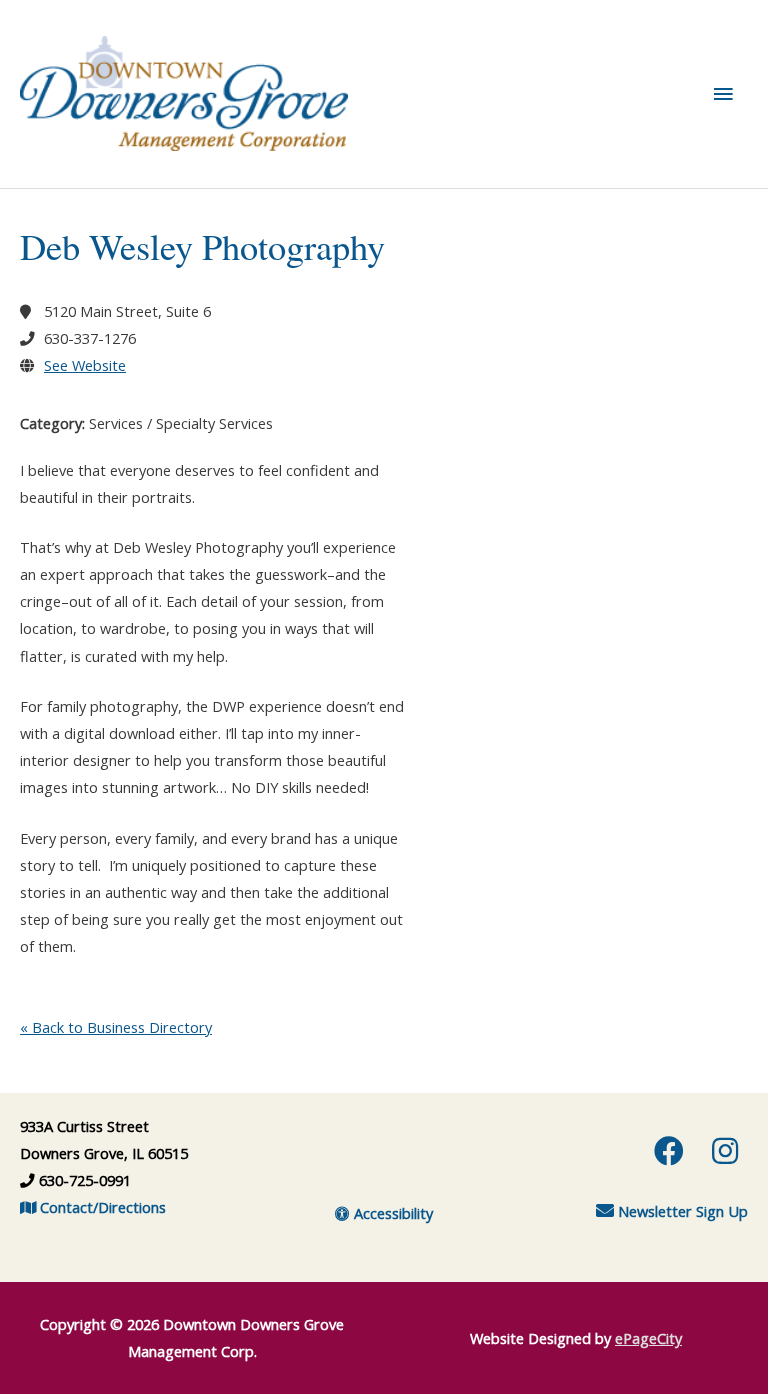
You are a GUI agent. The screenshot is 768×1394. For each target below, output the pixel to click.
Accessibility (391, 1213)
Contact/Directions (101, 1207)
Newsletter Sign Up (681, 1211)
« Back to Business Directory (116, 1027)
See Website (85, 365)
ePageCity (648, 1338)
